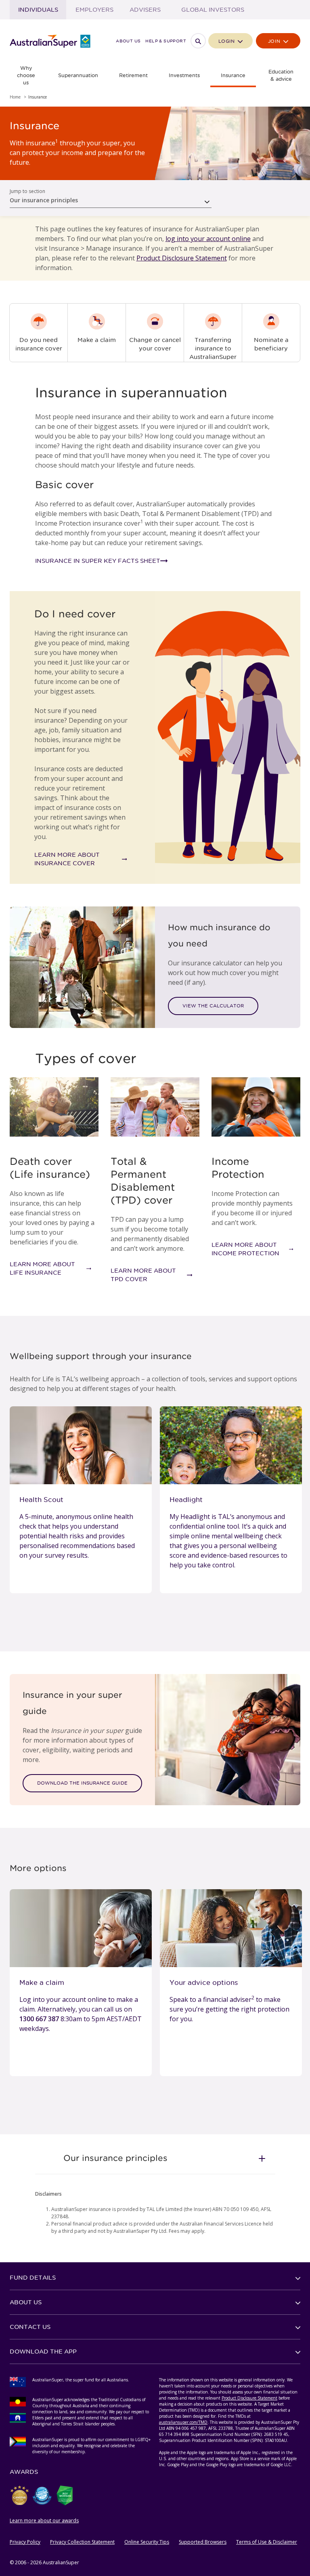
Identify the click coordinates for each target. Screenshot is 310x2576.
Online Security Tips (147, 2542)
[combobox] (111, 198)
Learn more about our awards (44, 2520)
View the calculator (213, 1006)
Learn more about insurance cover (67, 859)
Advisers (145, 10)
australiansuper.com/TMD (183, 2422)
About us (128, 41)
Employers (94, 10)
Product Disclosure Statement (182, 258)
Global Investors (213, 10)
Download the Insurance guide (82, 1783)
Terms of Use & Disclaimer (267, 2542)
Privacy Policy (25, 2542)
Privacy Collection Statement (82, 2542)
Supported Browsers (203, 2542)
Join (275, 41)
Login (227, 41)
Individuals (38, 10)
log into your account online (208, 239)
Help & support (166, 41)
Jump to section (27, 191)
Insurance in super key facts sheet (98, 561)
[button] (155, 2158)
